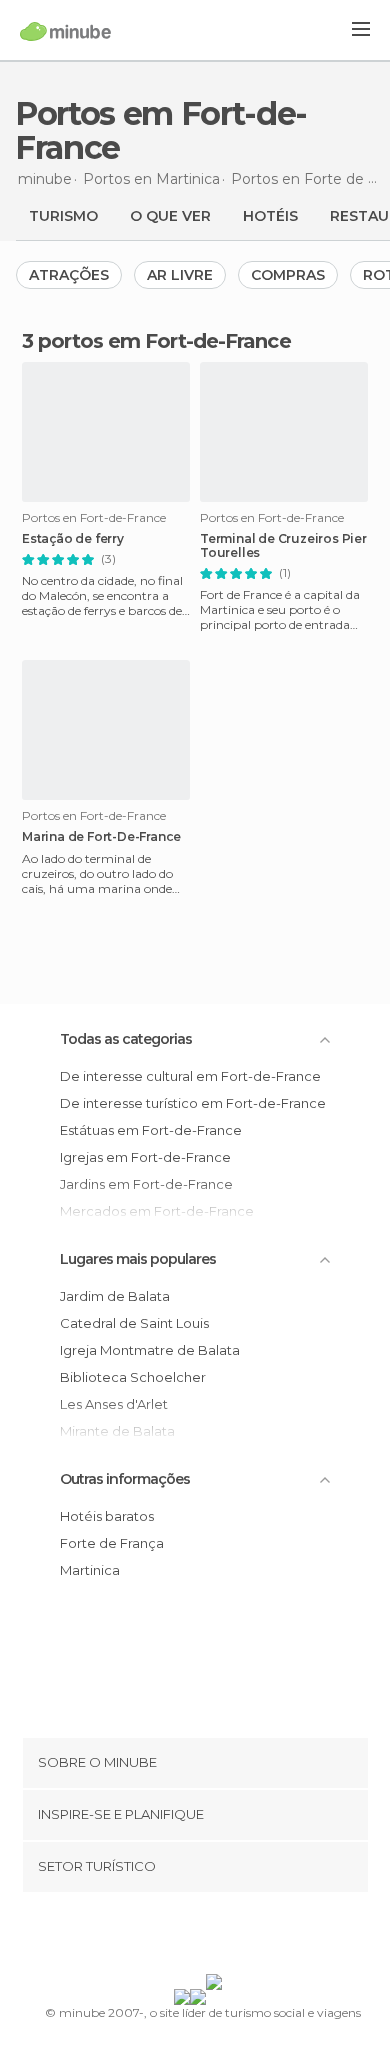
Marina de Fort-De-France (101, 837)
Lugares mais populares (138, 1259)
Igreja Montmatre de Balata (150, 1350)
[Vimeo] (216, 1937)
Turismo (63, 216)
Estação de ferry (73, 539)
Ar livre (180, 275)
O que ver (170, 216)
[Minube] (65, 31)
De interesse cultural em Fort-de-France (190, 1076)
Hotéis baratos (107, 1516)
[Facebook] (164, 1937)
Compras (288, 275)
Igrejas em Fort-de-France (145, 1157)
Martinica (90, 1570)
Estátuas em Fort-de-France (151, 1130)
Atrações (69, 275)
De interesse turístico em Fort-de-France (193, 1103)
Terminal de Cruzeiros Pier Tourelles (283, 546)
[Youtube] (242, 1937)
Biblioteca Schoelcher (133, 1377)
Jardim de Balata (115, 1296)
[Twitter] (190, 1937)
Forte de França (112, 1543)
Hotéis (270, 216)
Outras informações (125, 1479)
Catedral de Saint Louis (134, 1323)
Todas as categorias (126, 1039)
